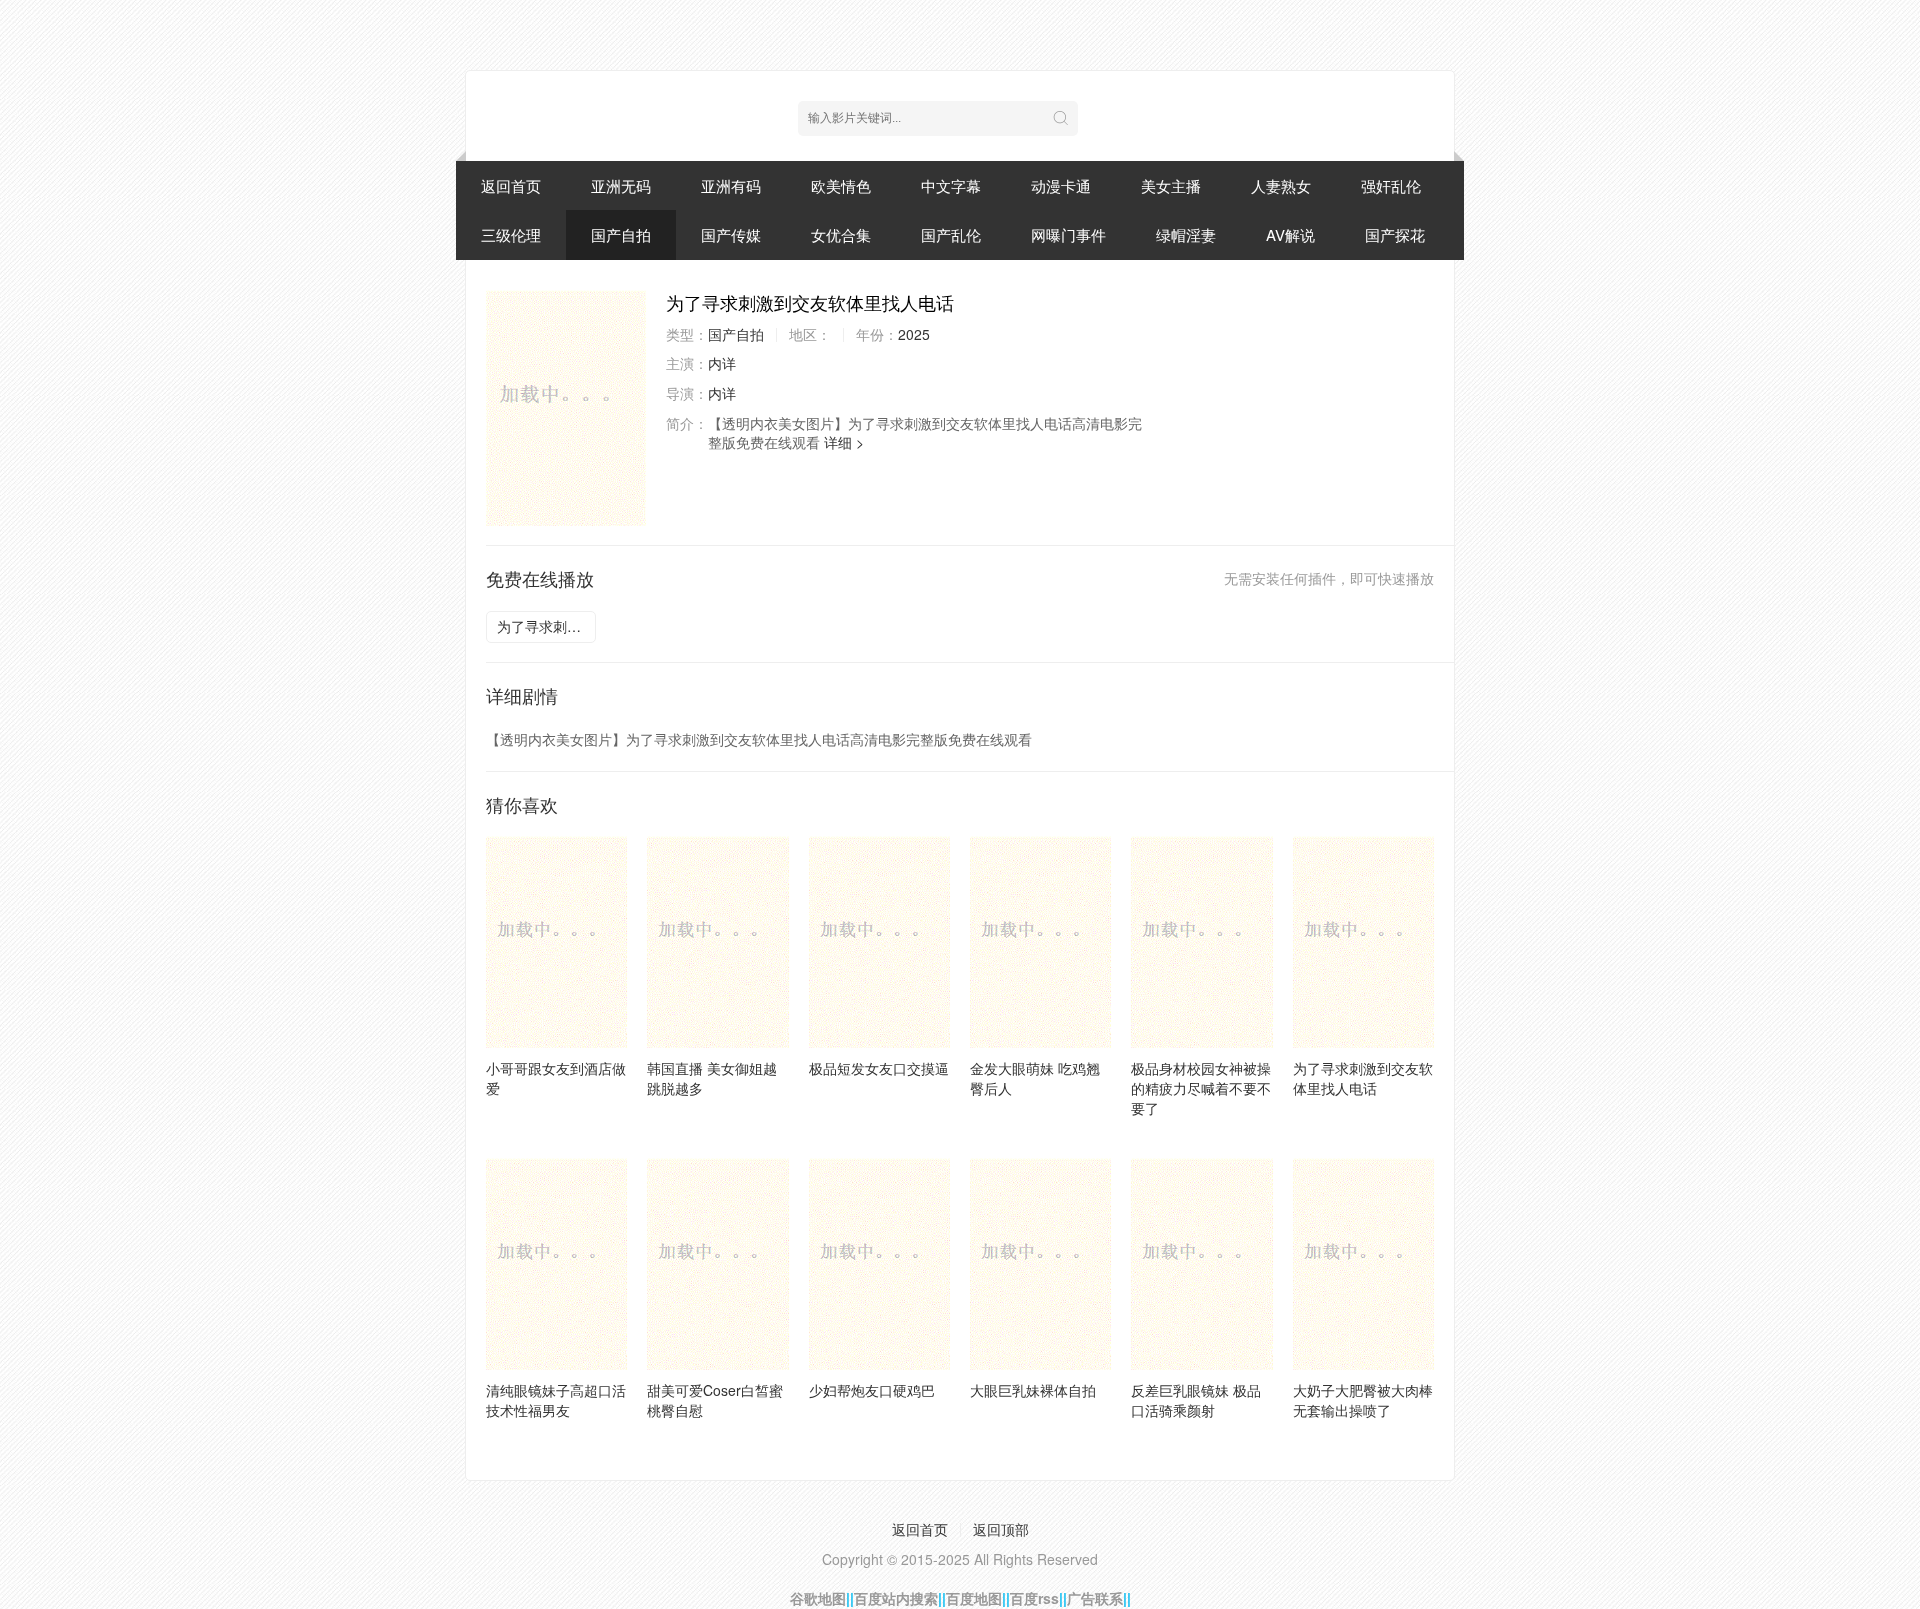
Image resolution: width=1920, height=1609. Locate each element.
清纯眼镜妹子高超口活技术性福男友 (556, 1400)
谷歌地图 (818, 1598)
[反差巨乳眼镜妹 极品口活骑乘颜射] (1201, 1264)
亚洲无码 (621, 185)
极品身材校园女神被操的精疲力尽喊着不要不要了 (1201, 1088)
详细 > (844, 442)
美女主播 (1171, 185)
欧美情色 (841, 185)
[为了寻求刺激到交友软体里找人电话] (566, 408)
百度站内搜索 (896, 1598)
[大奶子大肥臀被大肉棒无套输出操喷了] (1363, 1264)
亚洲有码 (731, 185)
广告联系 (1095, 1598)
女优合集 (841, 234)
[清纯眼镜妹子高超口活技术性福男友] (556, 1264)
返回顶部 (1001, 1529)
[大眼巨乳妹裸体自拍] (1040, 1264)
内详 (722, 363)
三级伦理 (511, 234)
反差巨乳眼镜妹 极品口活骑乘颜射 (1196, 1400)
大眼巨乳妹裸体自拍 (1033, 1390)
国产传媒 (731, 234)
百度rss (1034, 1598)
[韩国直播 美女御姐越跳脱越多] (717, 942)
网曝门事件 (1068, 234)
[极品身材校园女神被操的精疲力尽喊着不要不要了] (1201, 942)
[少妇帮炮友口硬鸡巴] (879, 1264)
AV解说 (1290, 234)
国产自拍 (621, 234)
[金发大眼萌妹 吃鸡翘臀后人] (1040, 942)
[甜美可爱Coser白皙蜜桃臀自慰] (717, 1264)
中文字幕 (951, 185)
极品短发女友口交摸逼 (879, 1068)
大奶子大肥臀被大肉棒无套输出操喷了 (1363, 1400)
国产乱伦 (951, 234)
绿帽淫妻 (1186, 234)
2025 (914, 334)
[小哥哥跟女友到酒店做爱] (556, 942)
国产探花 (1395, 234)
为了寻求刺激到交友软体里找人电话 (546, 626)
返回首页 (511, 185)
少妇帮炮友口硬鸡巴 (872, 1390)
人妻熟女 (1281, 185)
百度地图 (974, 1598)
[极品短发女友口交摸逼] (879, 942)
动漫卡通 (1061, 185)
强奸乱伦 (1391, 185)
